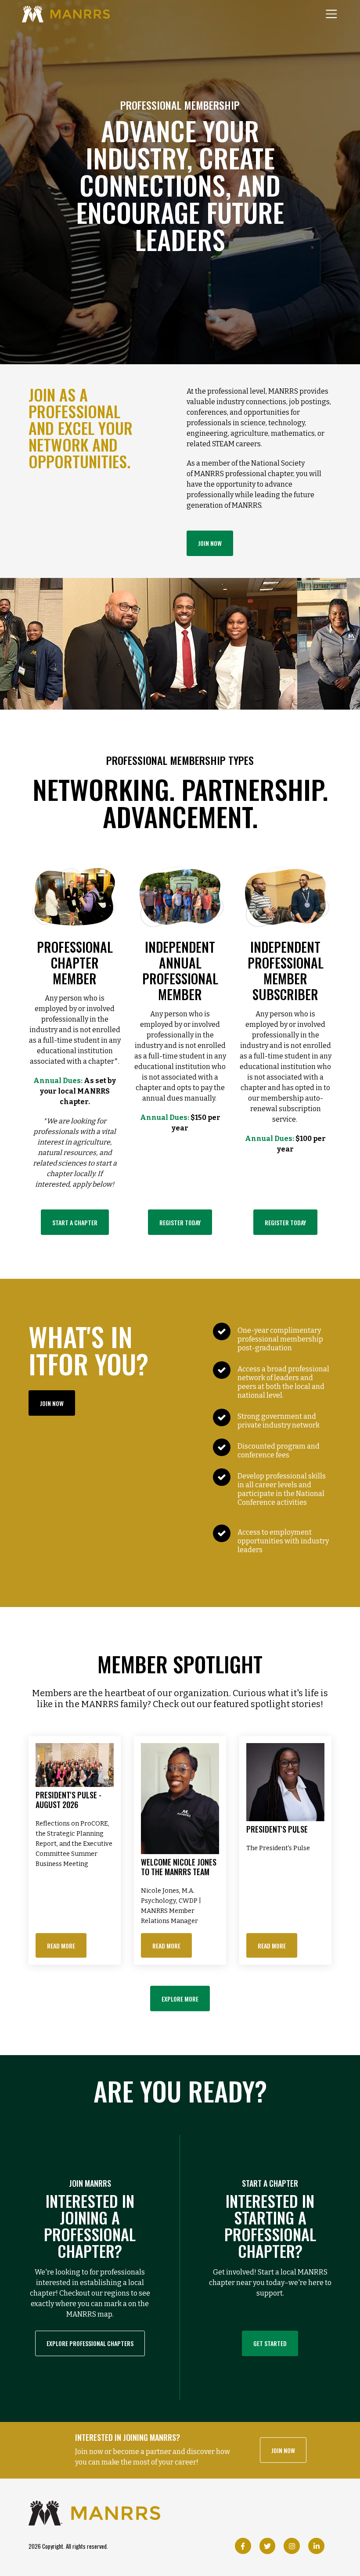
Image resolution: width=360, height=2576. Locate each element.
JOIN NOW (210, 543)
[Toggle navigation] (331, 14)
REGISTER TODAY (180, 1222)
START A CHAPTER (75, 1222)
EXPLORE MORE (180, 1999)
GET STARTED (270, 2343)
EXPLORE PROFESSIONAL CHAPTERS (90, 2343)
